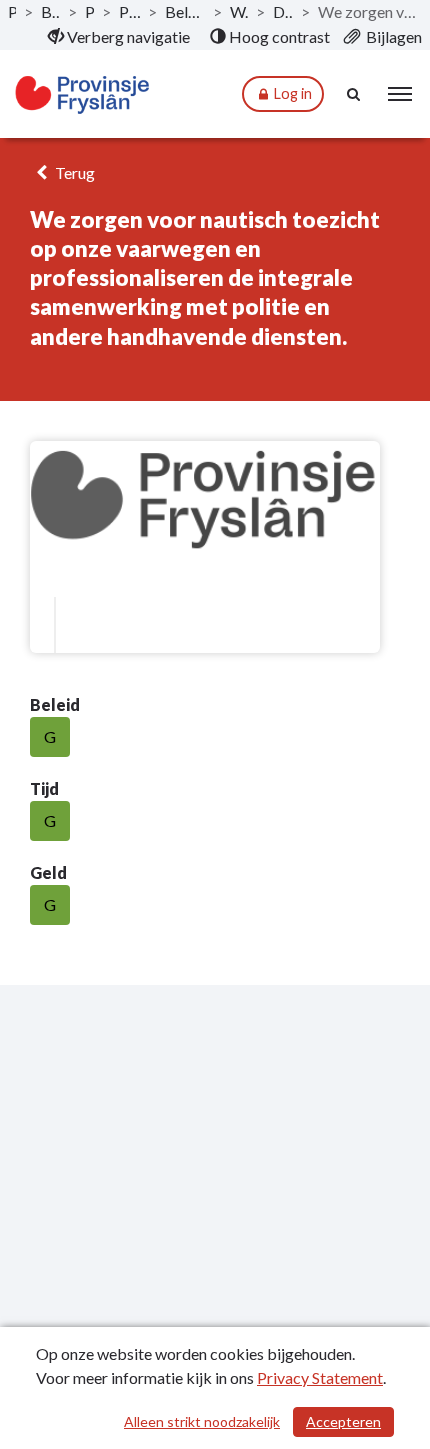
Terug (73, 172)
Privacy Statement (320, 1377)
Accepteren (343, 1421)
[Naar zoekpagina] (355, 94)
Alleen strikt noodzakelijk (202, 1421)
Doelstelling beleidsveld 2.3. (283, 11)
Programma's (90, 11)
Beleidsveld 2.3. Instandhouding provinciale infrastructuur (185, 11)
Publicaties (12, 11)
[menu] (400, 94)
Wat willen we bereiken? (238, 11)
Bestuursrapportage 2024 (50, 11)
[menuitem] (119, 37)
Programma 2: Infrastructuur (129, 11)
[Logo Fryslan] (83, 94)
